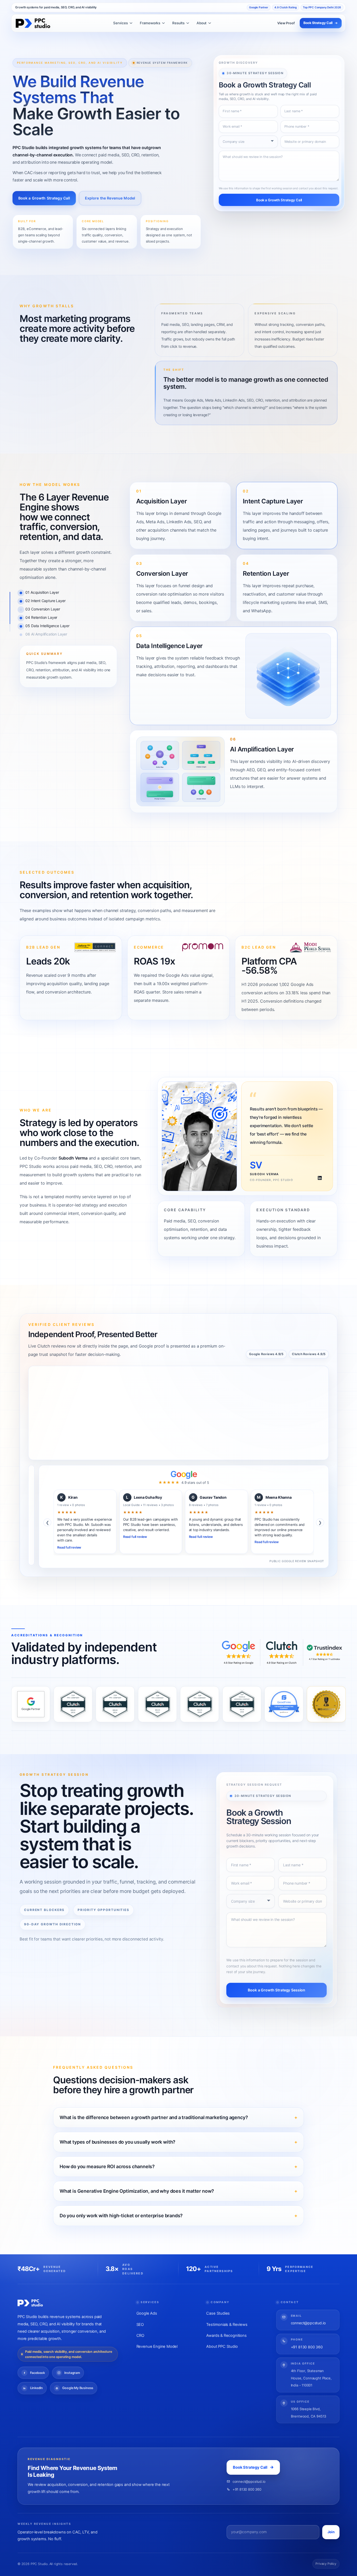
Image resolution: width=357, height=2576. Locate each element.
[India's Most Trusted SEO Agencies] (326, 1704)
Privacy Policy (326, 2564)
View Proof (286, 23)
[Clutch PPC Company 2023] (73, 1704)
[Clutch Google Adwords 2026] (242, 1704)
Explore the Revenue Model (110, 198)
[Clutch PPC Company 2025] (157, 1704)
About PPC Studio (222, 2346)
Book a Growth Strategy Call (44, 198)
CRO (140, 2336)
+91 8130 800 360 (307, 2347)
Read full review (69, 1547)
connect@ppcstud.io (308, 2323)
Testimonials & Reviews (227, 2325)
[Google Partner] (31, 1704)
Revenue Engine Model (157, 2346)
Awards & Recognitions (226, 2336)
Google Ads (147, 2313)
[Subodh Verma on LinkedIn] (320, 1178)
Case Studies (218, 2313)
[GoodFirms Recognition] (284, 1704)
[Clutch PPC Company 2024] (115, 1704)
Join (331, 2532)
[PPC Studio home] (33, 23)
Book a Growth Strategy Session (277, 1990)
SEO (140, 2325)
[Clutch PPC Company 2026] (200, 1704)
